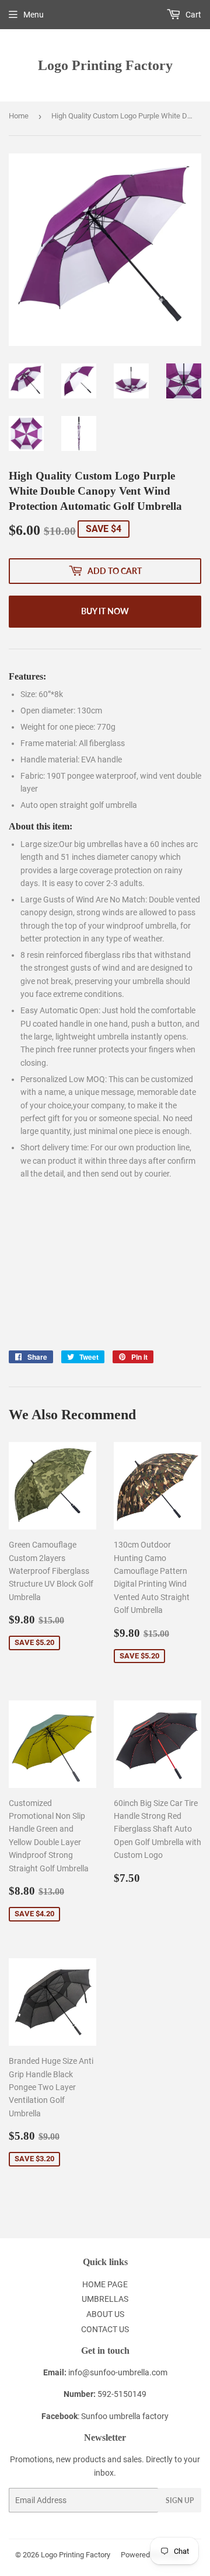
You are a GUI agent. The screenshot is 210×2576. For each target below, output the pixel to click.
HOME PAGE (105, 2284)
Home (19, 116)
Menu (34, 15)
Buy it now (105, 611)
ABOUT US (105, 2314)
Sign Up (180, 2500)
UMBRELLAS (105, 2299)
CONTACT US (105, 2329)
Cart (192, 15)
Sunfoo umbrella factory (125, 2416)
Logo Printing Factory (105, 65)
